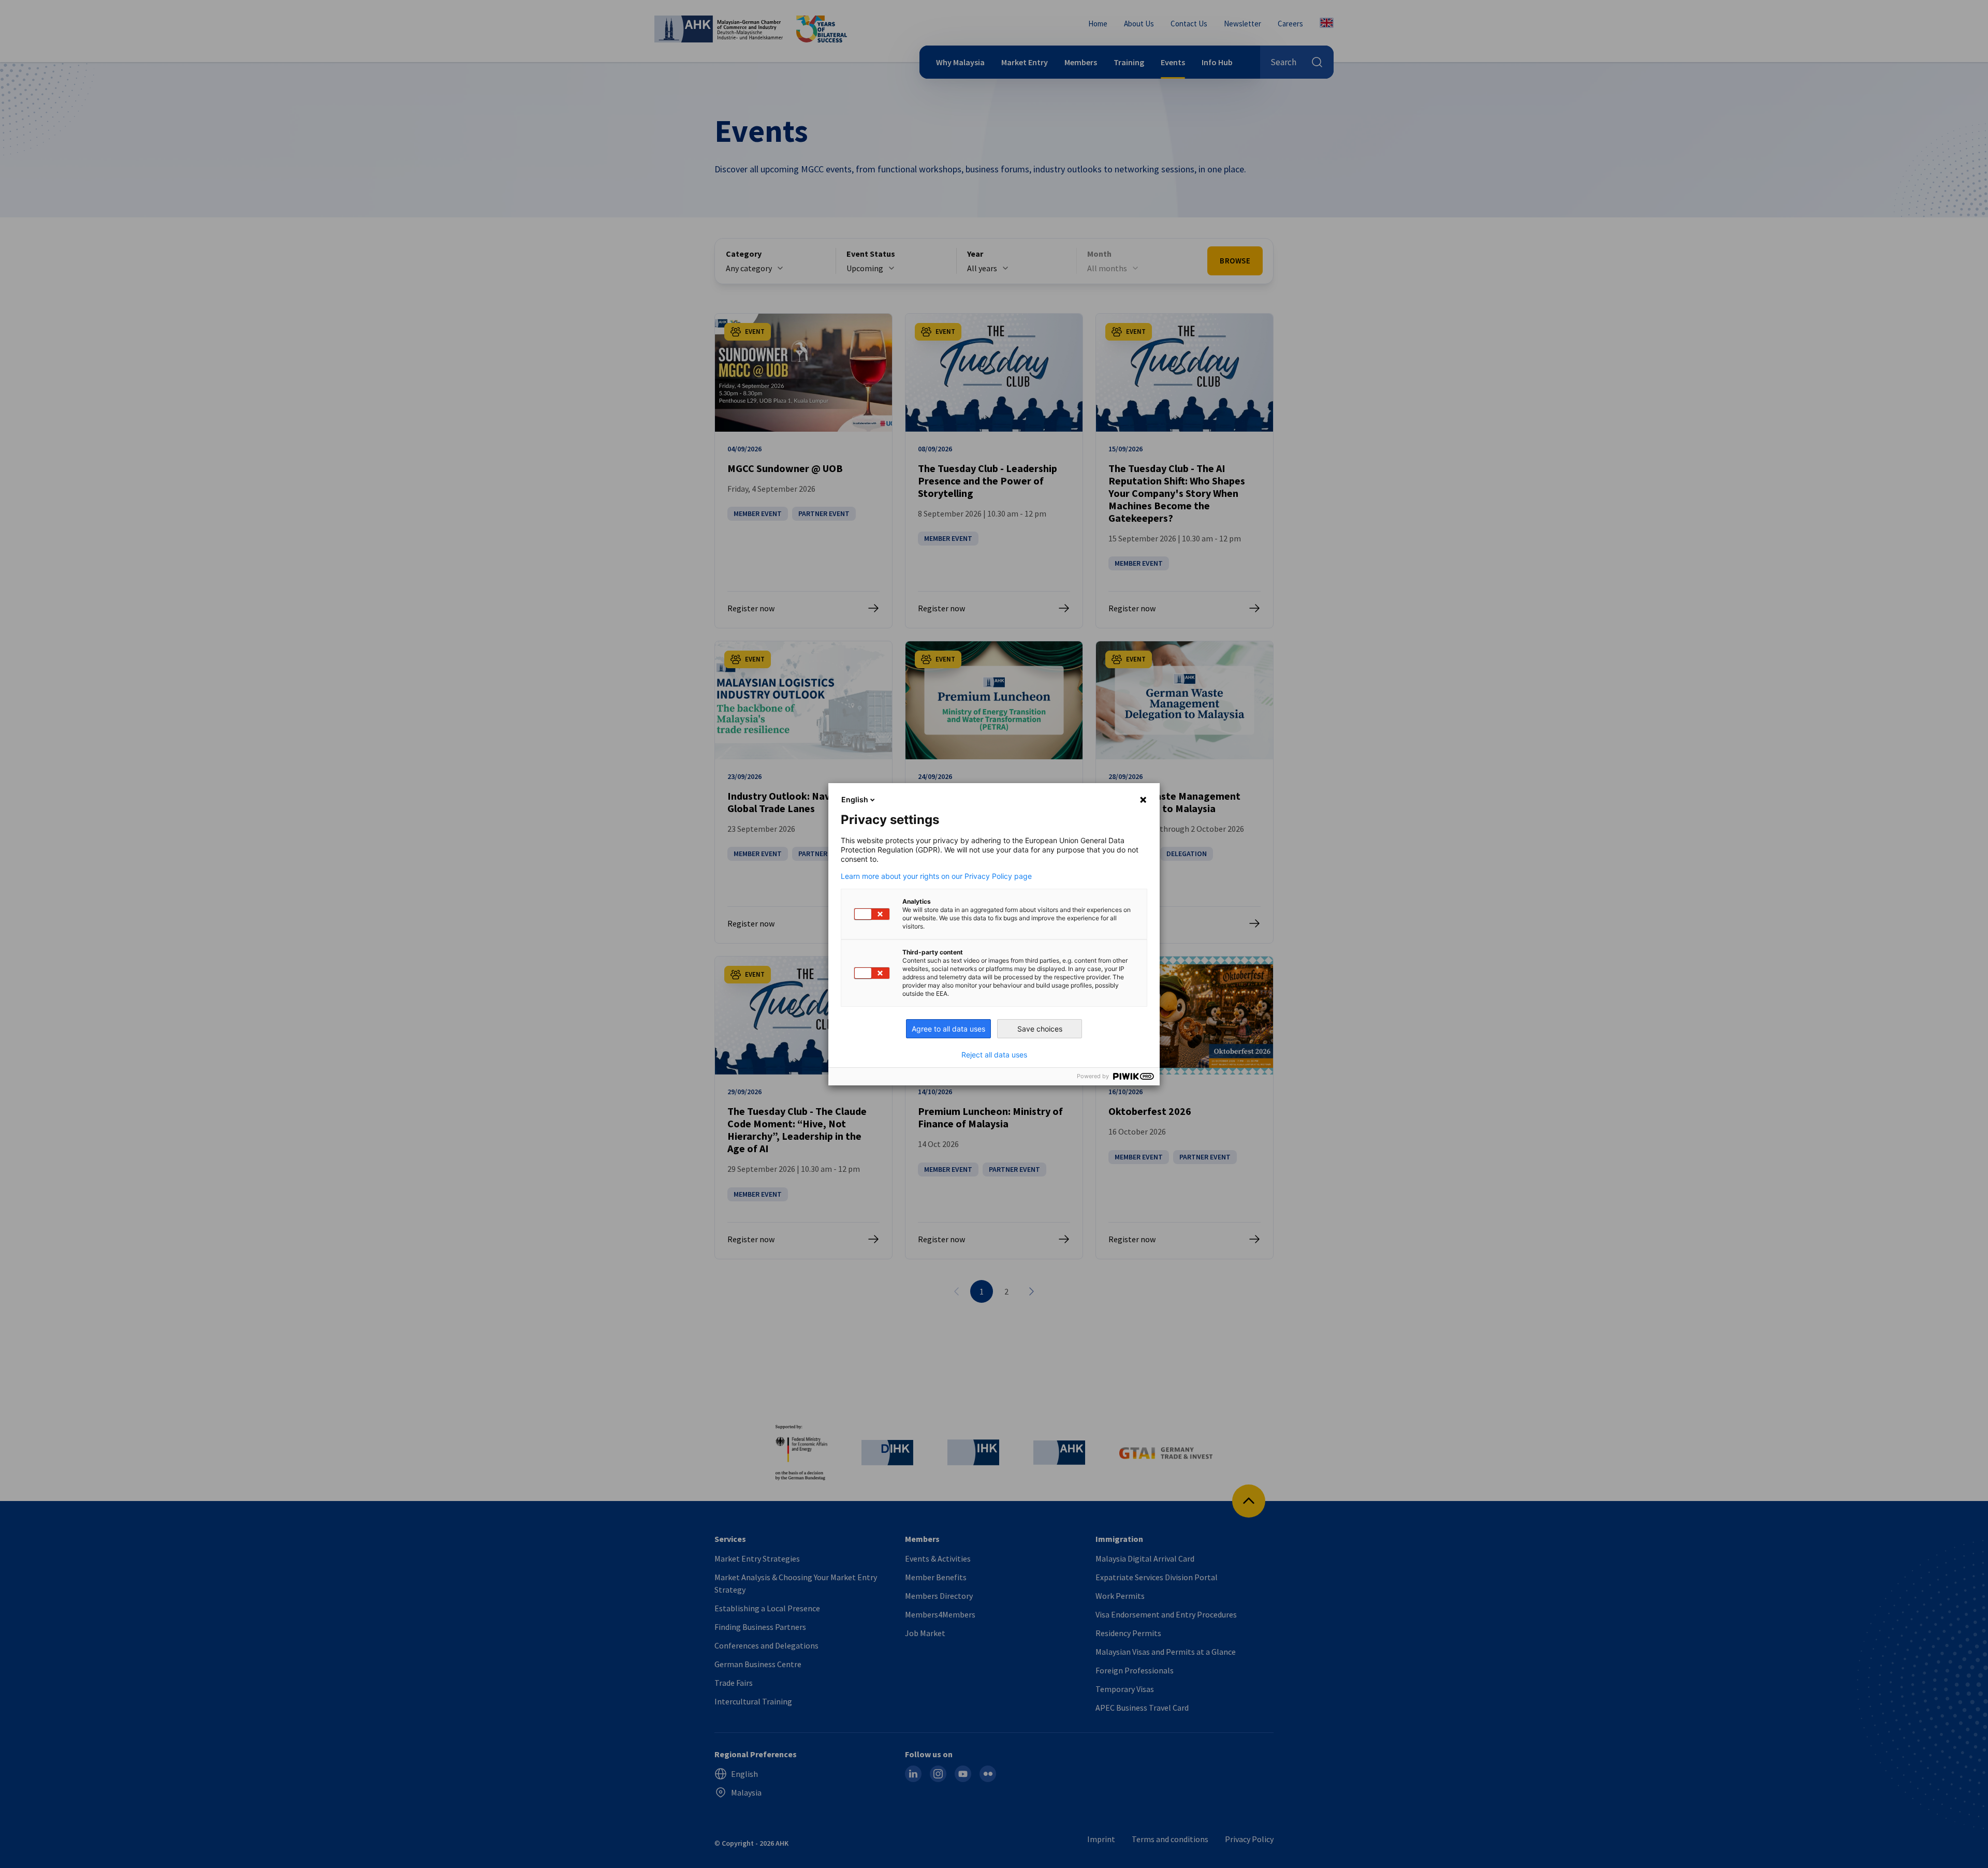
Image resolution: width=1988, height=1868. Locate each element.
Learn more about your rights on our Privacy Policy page (936, 876)
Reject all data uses (994, 1055)
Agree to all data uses (948, 1029)
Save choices (1040, 1029)
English (855, 799)
